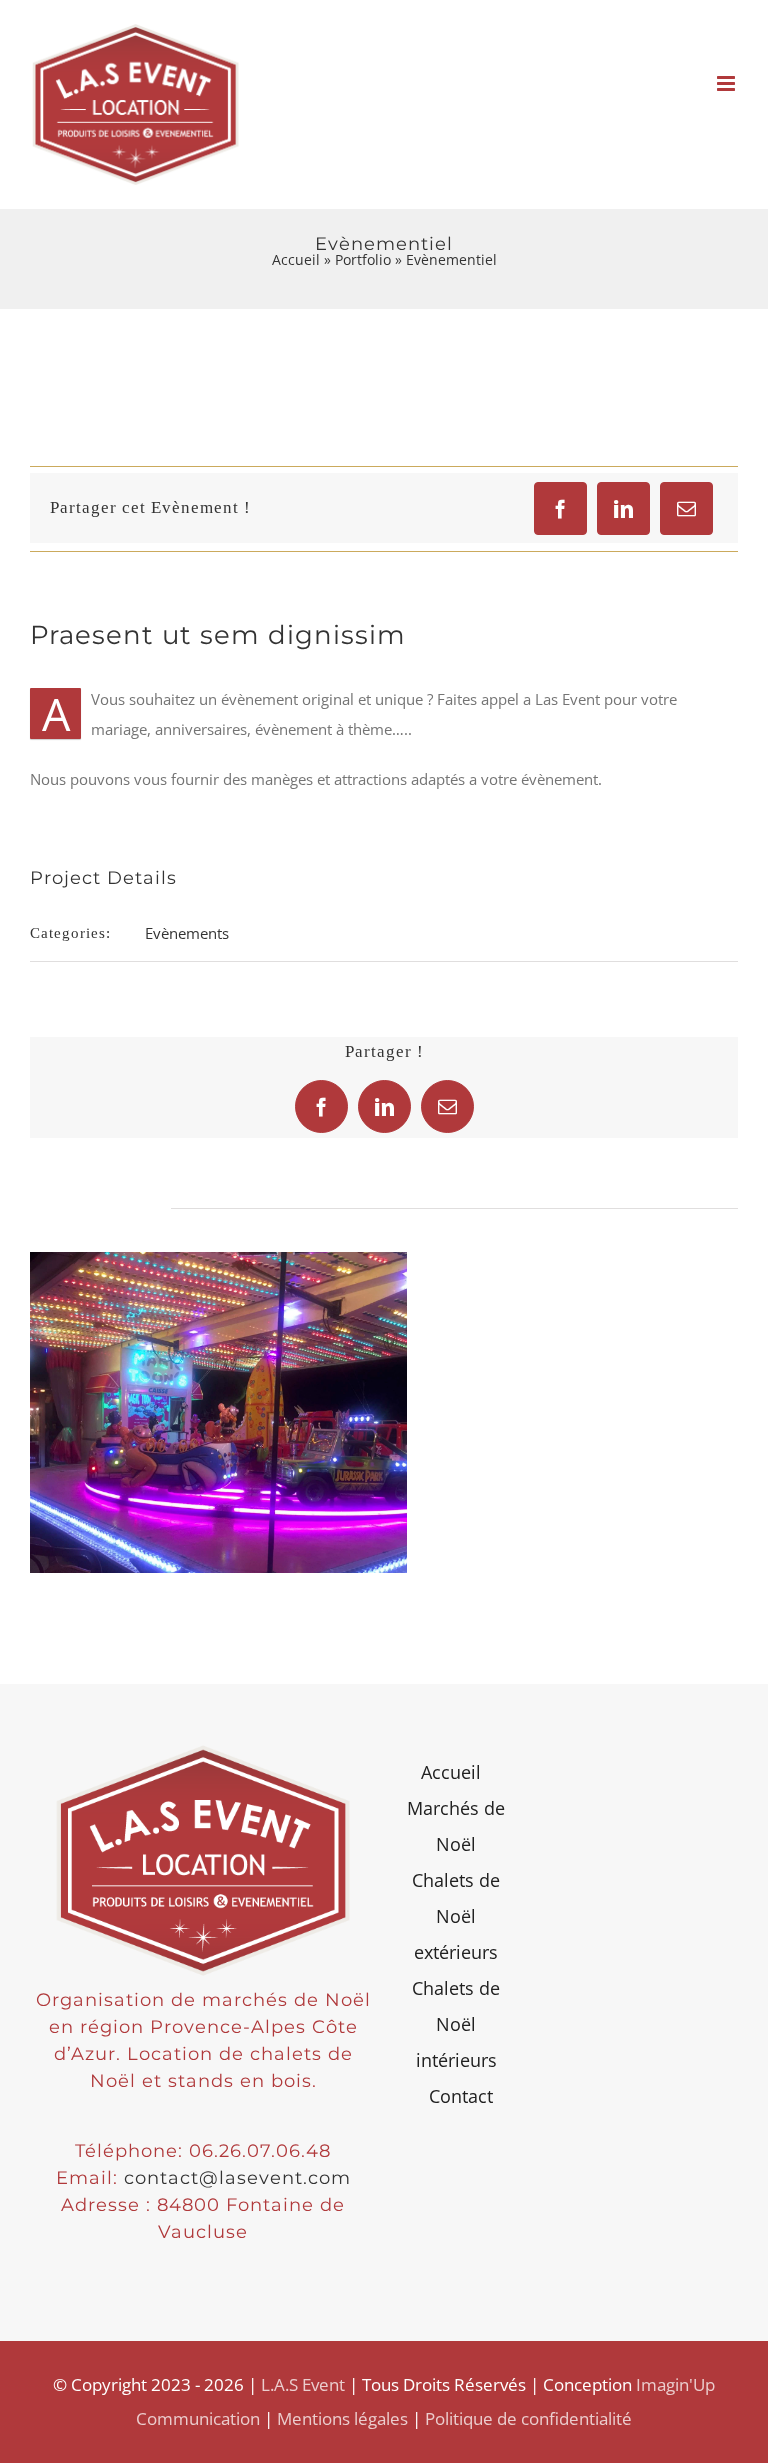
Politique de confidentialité (528, 2418)
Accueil (296, 259)
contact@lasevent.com (237, 2178)
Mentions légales (342, 2418)
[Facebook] (560, 508)
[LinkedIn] (623, 508)
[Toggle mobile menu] (727, 83)
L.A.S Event (303, 2384)
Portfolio (363, 259)
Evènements (187, 933)
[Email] (686, 508)
